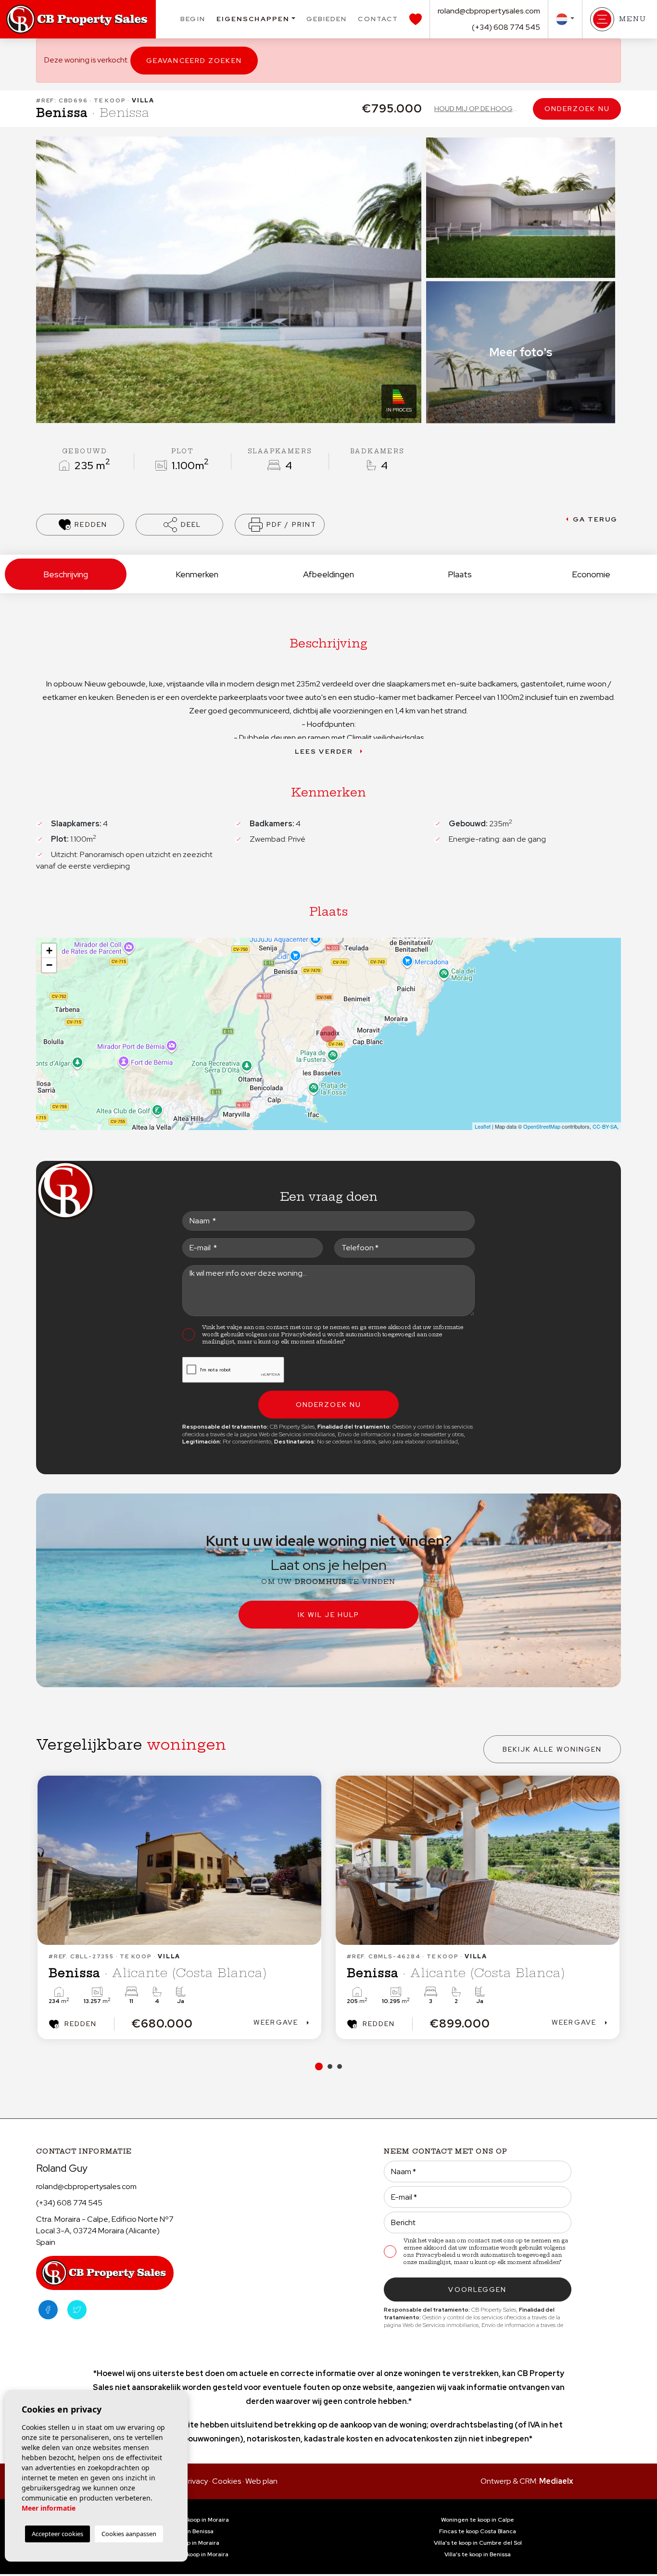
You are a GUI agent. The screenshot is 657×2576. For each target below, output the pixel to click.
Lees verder (324, 751)
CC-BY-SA (605, 1126)
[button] (180, 525)
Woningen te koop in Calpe (478, 2520)
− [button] (49, 965)
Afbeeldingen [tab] (328, 574)
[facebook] (48, 2310)
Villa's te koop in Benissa (478, 2554)
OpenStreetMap (542, 1126)
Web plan (261, 2481)
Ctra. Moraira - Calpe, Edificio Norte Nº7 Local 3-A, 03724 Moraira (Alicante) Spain (105, 2231)
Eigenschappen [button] (253, 19)
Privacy (196, 2481)
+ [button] (49, 951)
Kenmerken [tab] (197, 574)
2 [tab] (328, 2066)
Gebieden (327, 19)
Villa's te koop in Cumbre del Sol (478, 2543)
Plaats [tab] (460, 574)
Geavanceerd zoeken (194, 61)
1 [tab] (317, 2066)
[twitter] (77, 2310)
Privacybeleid (302, 1334)
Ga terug (595, 519)
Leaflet (483, 1126)
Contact (378, 19)
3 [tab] (340, 2066)
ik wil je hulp (328, 1615)
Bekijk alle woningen (552, 1749)
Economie (591, 574)
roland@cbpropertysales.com (489, 11)
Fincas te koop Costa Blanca (478, 2531)
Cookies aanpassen (129, 2534)
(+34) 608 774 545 (506, 27)
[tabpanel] (387, 1907)
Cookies (227, 2481)
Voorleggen (477, 2290)
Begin (193, 19)
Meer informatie (49, 2508)
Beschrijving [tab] (66, 574)
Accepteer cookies (57, 2534)
